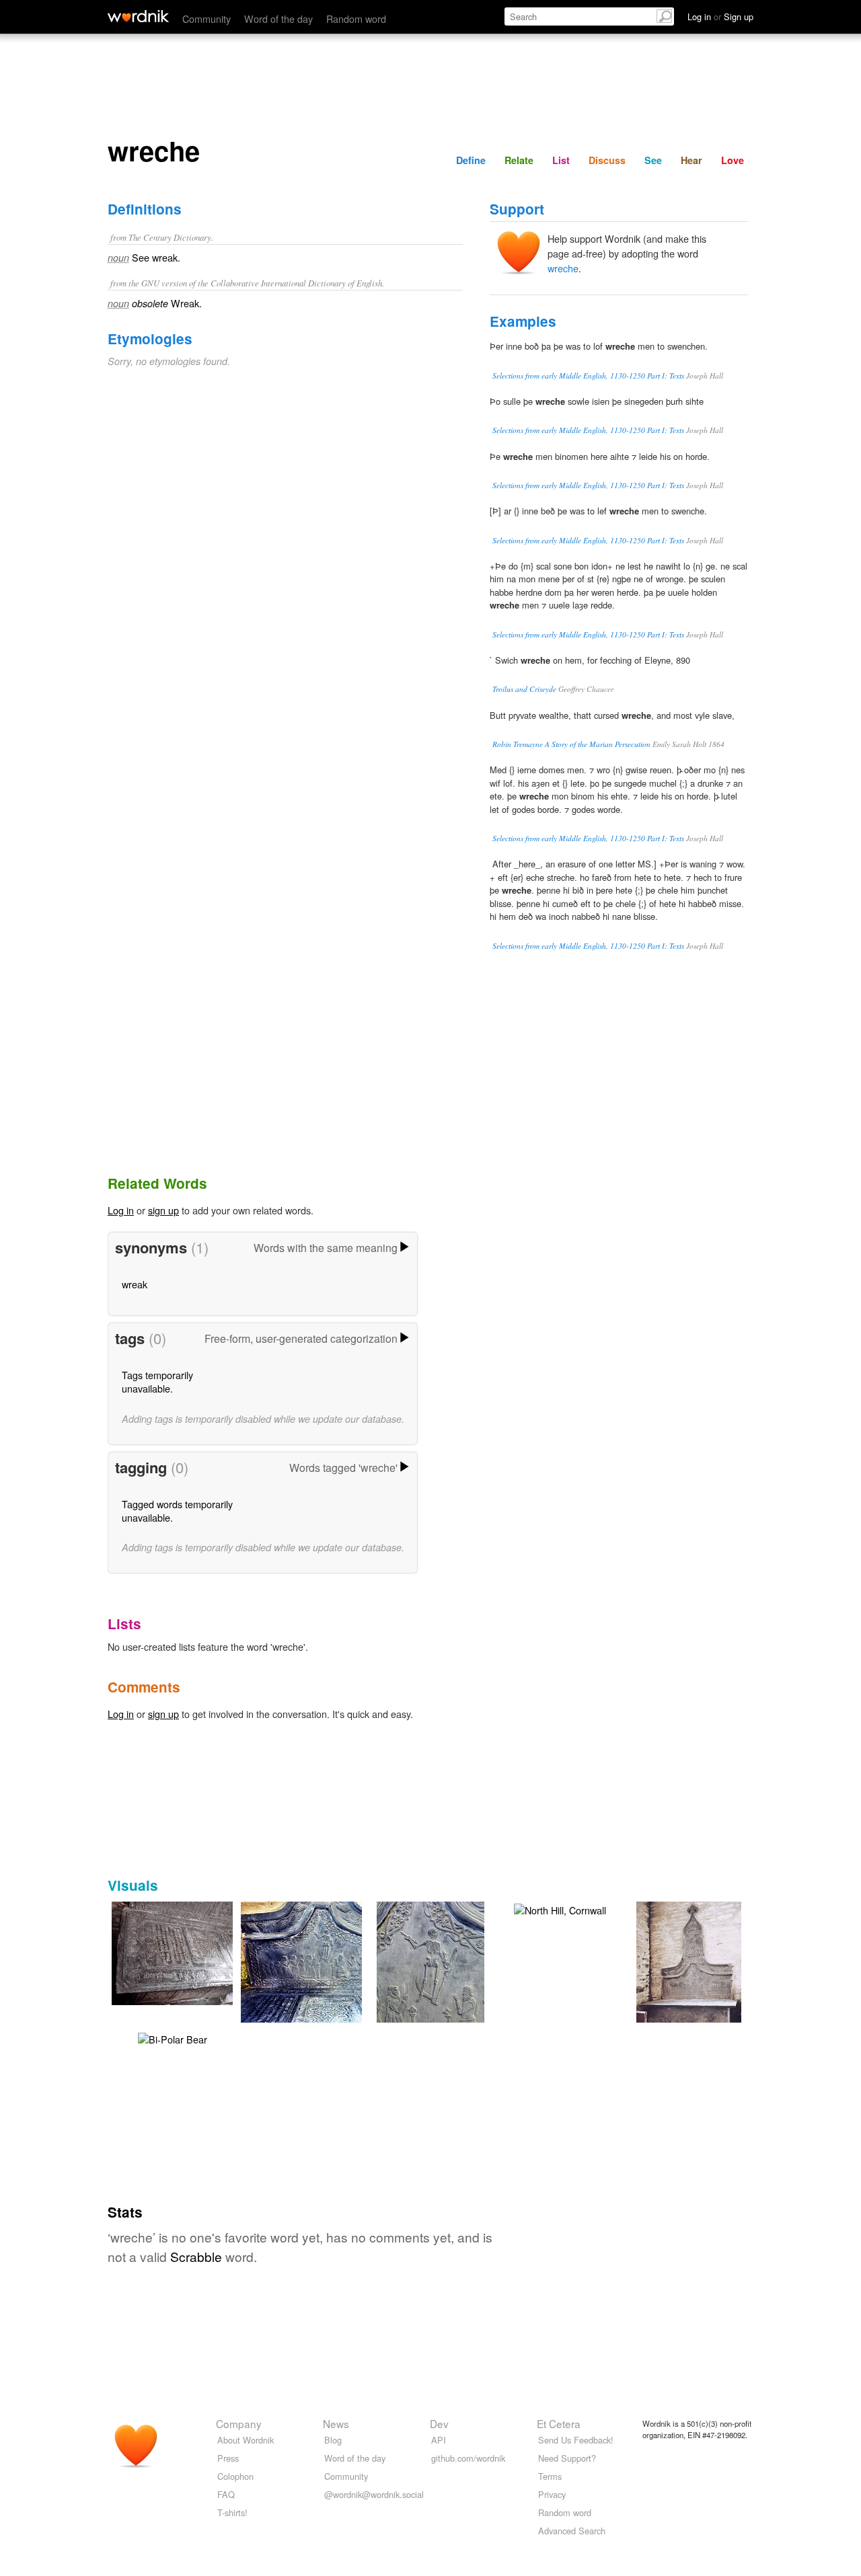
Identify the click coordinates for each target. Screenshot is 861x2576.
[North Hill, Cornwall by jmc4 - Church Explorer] (192, 1952)
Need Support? (567, 2458)
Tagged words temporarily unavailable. (177, 1511)
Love (733, 160)
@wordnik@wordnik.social (374, 2494)
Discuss (607, 160)
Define (471, 160)
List (561, 160)
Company (239, 2423)
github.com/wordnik (468, 2458)
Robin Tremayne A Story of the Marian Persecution (571, 744)
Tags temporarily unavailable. (157, 1381)
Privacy (552, 2494)
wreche (563, 268)
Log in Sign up (720, 16)
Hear (691, 160)
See (653, 160)
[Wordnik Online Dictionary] (138, 16)
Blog (333, 2440)
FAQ (226, 2494)
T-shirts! (232, 2512)
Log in (121, 1210)
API (439, 2440)
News (336, 2423)
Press (228, 2458)
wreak (135, 1284)
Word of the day (278, 18)
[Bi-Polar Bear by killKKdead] (173, 2038)
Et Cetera (559, 2423)
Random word (356, 18)
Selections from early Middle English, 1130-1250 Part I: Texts (588, 376)
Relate (519, 160)
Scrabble (196, 2256)
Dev (439, 2423)
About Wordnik (246, 2440)
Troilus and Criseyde (524, 689)
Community (207, 18)
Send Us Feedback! (576, 2440)
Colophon (235, 2476)
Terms (550, 2476)
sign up (163, 1210)
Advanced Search (572, 2531)
